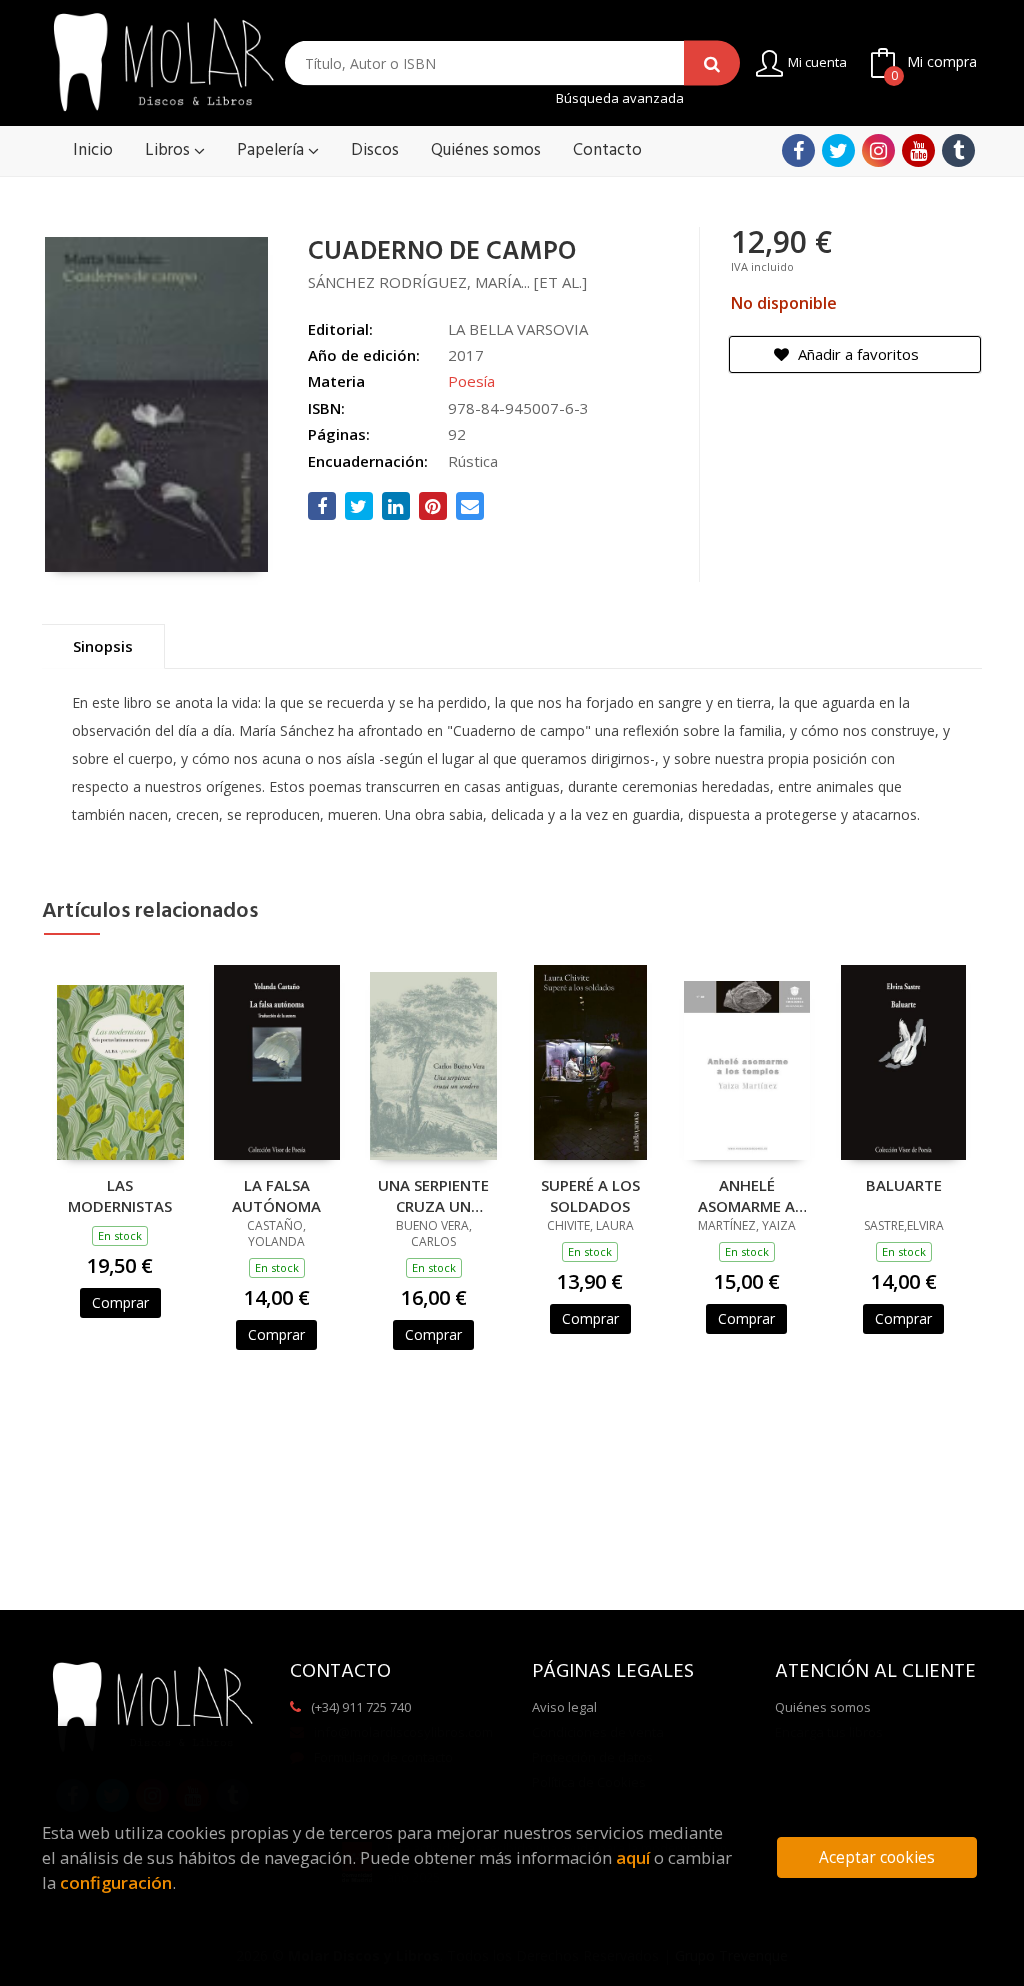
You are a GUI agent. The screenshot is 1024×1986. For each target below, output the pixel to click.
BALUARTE (904, 1185)
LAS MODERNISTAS (120, 1195)
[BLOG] (958, 150)
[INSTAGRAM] (878, 150)
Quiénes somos (823, 1707)
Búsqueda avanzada (620, 98)
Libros (169, 150)
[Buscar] (712, 63)
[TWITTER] (838, 150)
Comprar (120, 1302)
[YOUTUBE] (918, 150)
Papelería (272, 150)
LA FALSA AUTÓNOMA (276, 1195)
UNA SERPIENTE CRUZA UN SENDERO (433, 1195)
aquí (633, 1857)
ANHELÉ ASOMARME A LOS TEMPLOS (747, 1195)
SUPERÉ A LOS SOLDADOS (590, 1195)
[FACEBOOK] (798, 150)
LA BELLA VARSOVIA (518, 329)
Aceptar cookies (877, 1857)
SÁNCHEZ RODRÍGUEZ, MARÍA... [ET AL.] (447, 282)
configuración (116, 1882)
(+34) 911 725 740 (361, 1707)
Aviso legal (564, 1707)
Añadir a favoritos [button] (856, 354)
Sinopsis (103, 646)
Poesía (471, 381)
